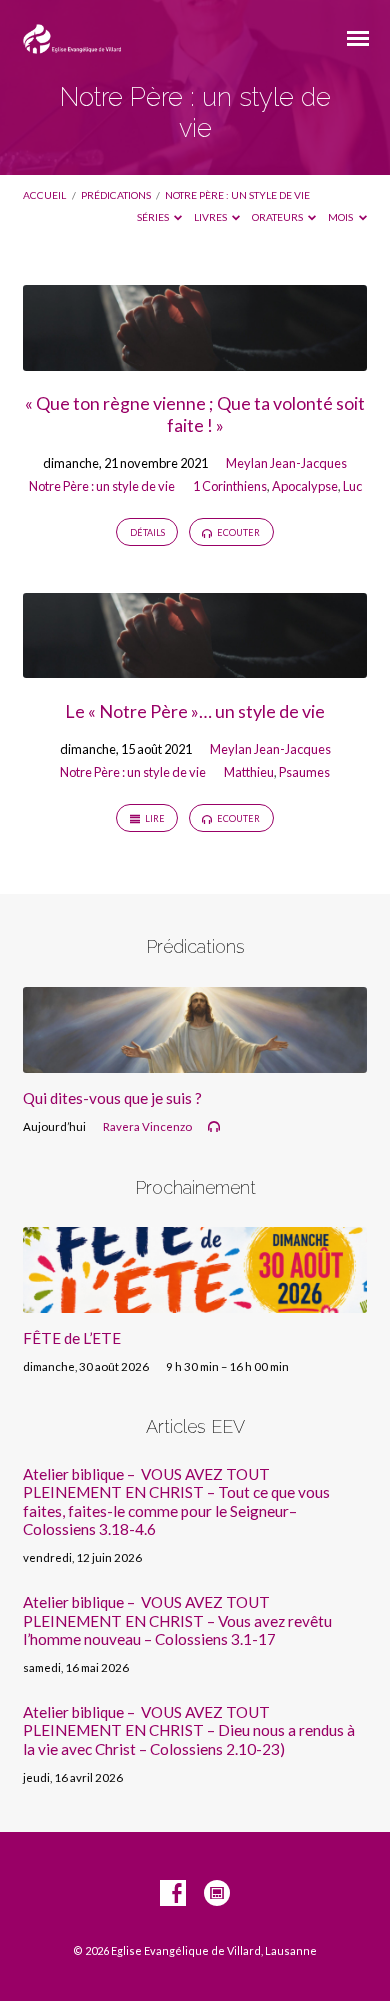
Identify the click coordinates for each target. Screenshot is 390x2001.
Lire (154, 818)
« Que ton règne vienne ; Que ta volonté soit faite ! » (195, 414)
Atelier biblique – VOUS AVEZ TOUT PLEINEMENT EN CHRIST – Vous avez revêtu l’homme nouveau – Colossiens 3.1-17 (177, 1620)
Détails (147, 532)
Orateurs (278, 217)
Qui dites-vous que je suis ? (112, 1098)
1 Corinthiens (230, 486)
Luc (352, 486)
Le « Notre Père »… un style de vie (195, 711)
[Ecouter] (214, 1127)
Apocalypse (305, 486)
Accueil (44, 195)
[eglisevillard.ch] (217, 1894)
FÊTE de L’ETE (72, 1338)
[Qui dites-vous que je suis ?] (194, 1061)
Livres (211, 217)
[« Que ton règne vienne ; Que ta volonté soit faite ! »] (194, 359)
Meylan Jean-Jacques (286, 463)
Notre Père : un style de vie (237, 195)
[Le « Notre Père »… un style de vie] (194, 666)
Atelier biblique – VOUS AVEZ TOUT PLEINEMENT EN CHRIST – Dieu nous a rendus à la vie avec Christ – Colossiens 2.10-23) (189, 1730)
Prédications (116, 195)
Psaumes (304, 772)
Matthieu (249, 772)
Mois (341, 217)
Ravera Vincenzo (147, 1126)
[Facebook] (173, 1894)
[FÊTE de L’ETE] (194, 1301)
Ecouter (237, 532)
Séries (154, 217)
